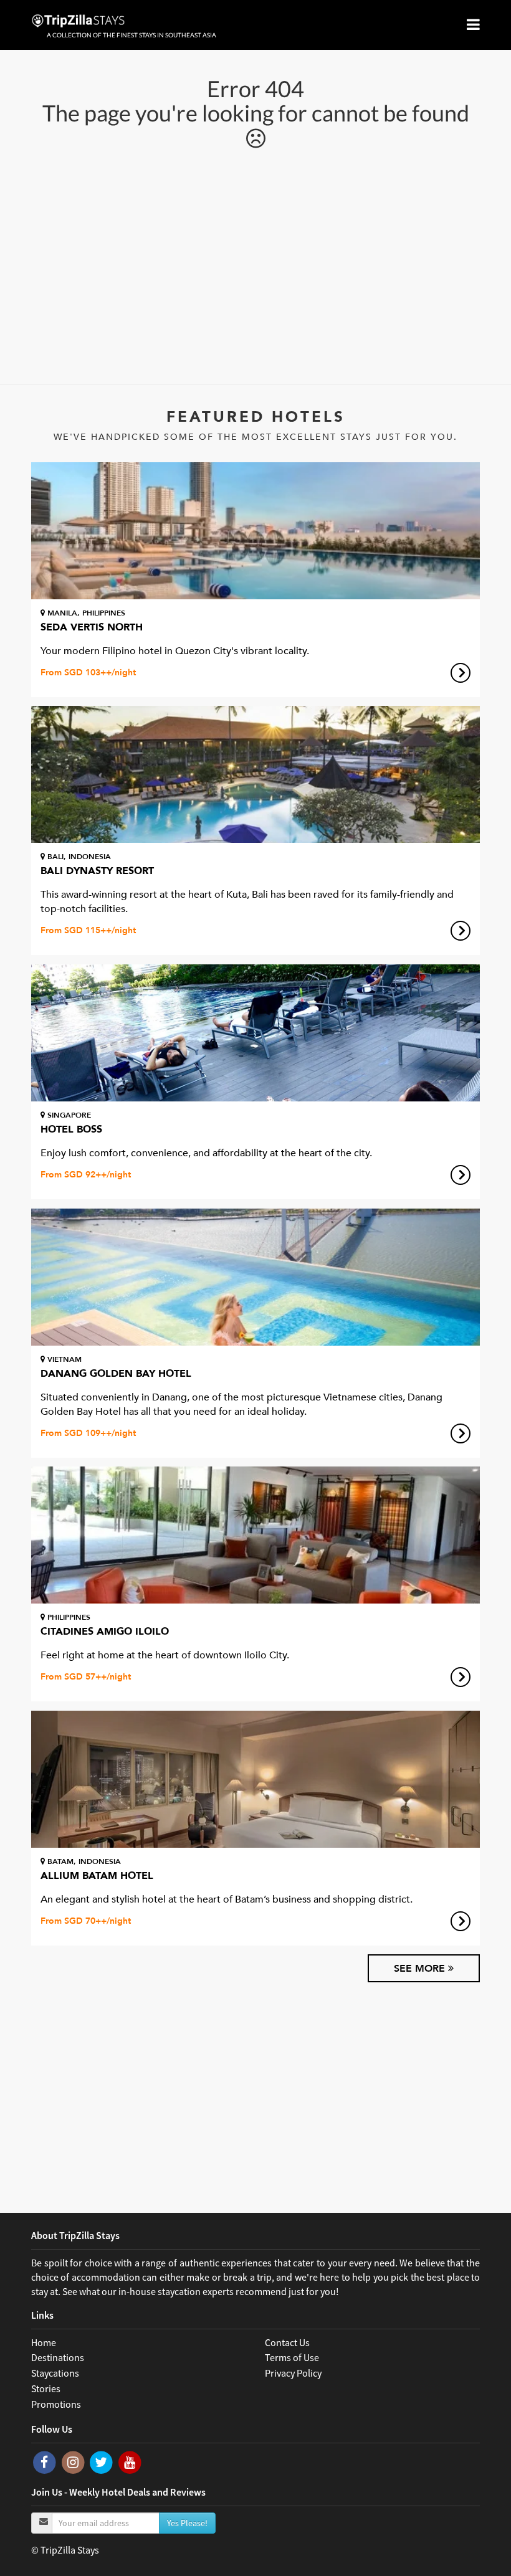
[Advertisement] (255, 266)
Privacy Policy (293, 2373)
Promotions (56, 2404)
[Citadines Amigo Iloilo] (255, 1535)
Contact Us (287, 2342)
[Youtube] (130, 2461)
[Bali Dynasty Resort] (255, 774)
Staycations (55, 2373)
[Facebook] (45, 2461)
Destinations (58, 2357)
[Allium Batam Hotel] (255, 1779)
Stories (46, 2388)
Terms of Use (292, 2357)
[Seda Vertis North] (255, 531)
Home (44, 2342)
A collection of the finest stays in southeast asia (131, 35)
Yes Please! (187, 2523)
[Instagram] (74, 2461)
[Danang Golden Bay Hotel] (255, 1277)
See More (421, 1969)
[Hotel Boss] (255, 1033)
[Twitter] (102, 2461)
